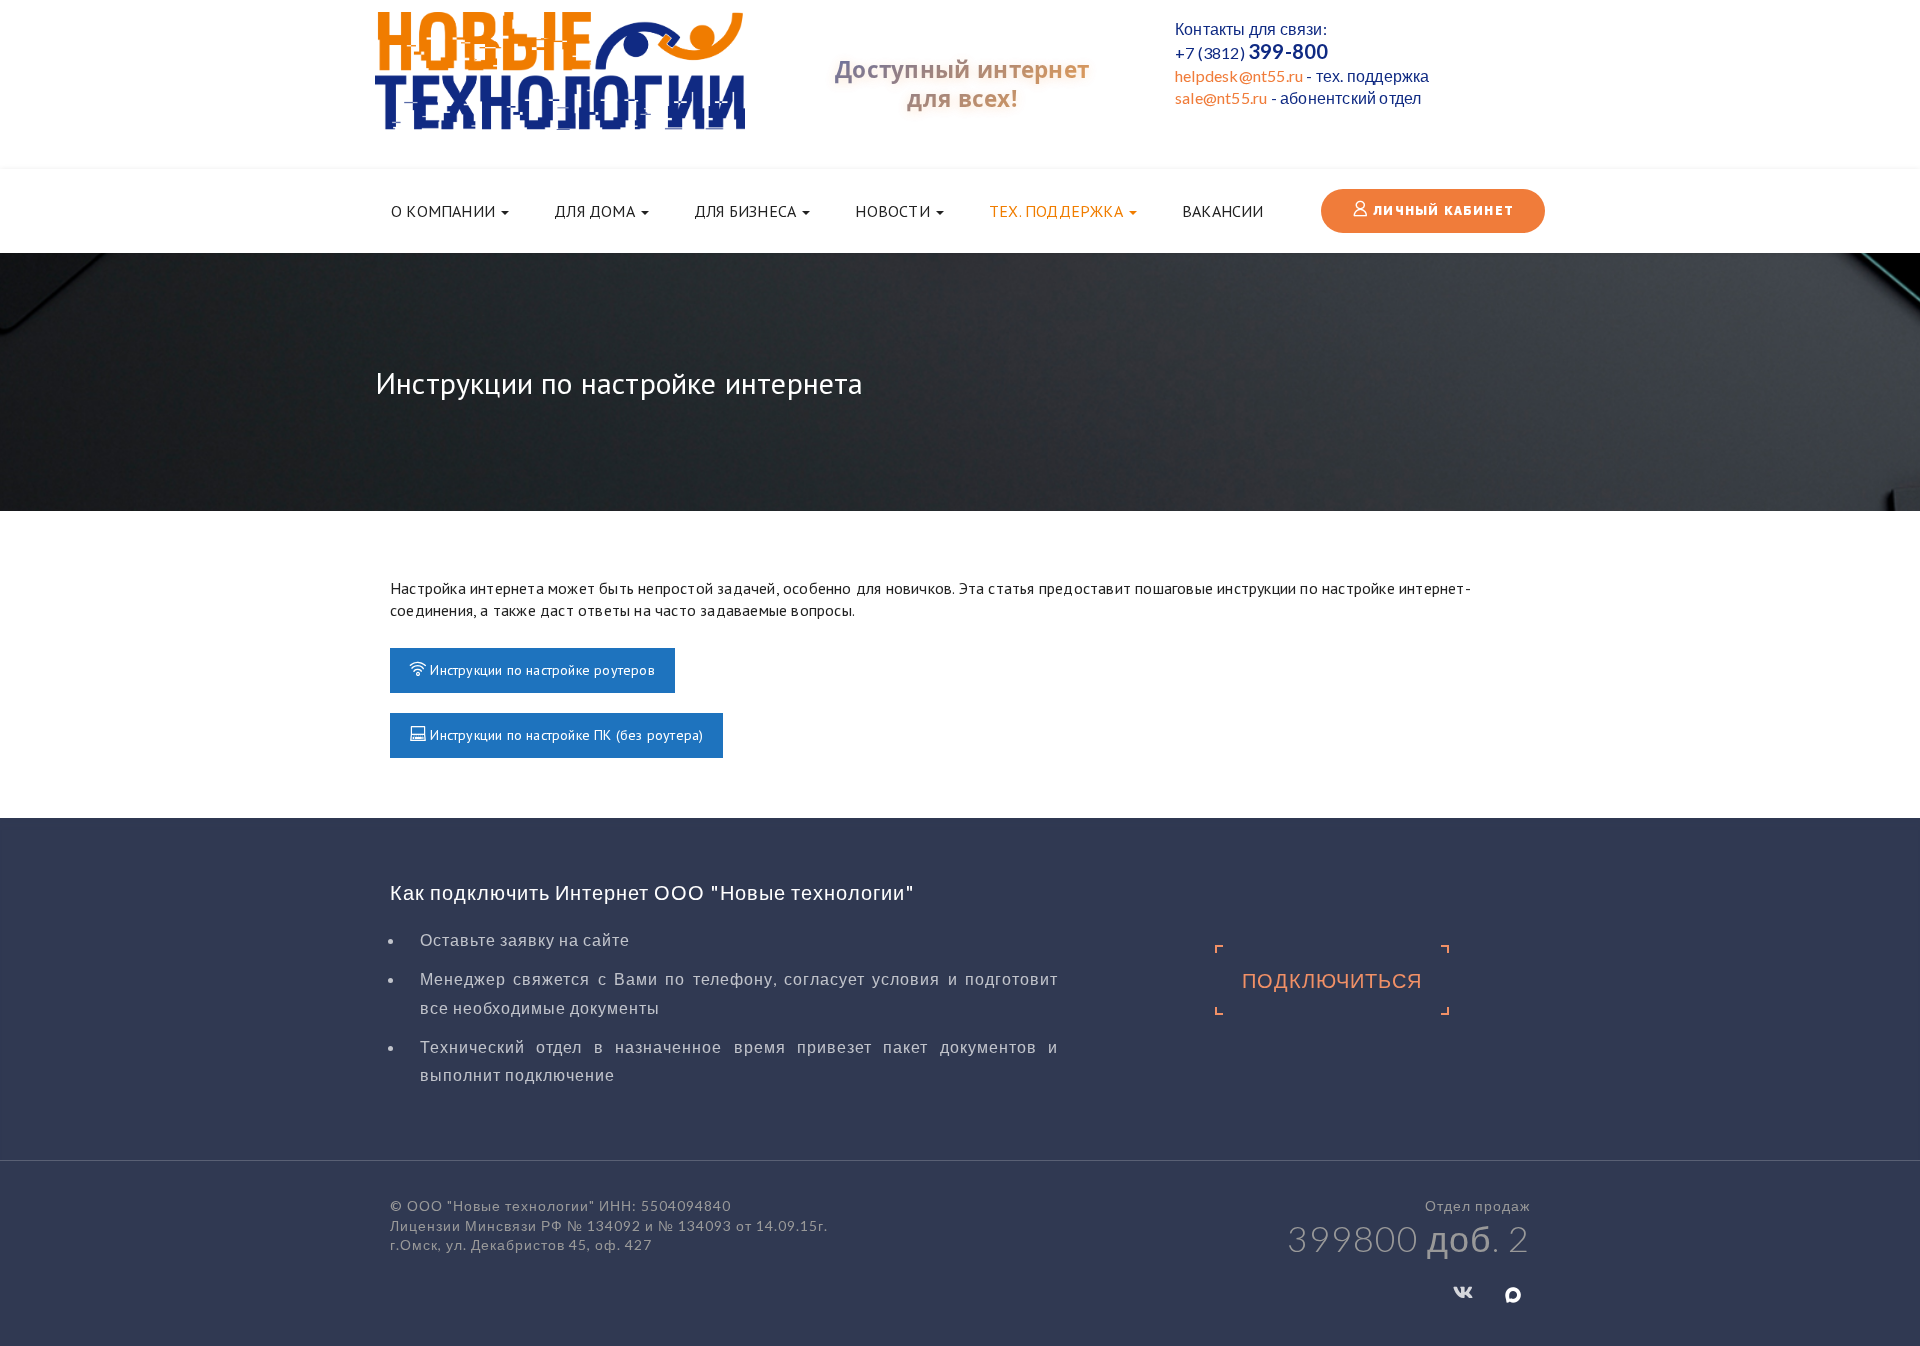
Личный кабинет (1441, 211)
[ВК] (1463, 1291)
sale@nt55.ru (1221, 97)
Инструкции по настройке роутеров (540, 670)
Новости (894, 211)
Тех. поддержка (1058, 211)
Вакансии (1223, 211)
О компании (445, 211)
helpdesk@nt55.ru (1239, 75)
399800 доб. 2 (1408, 1238)
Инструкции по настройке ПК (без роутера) (564, 735)
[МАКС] (1513, 1293)
